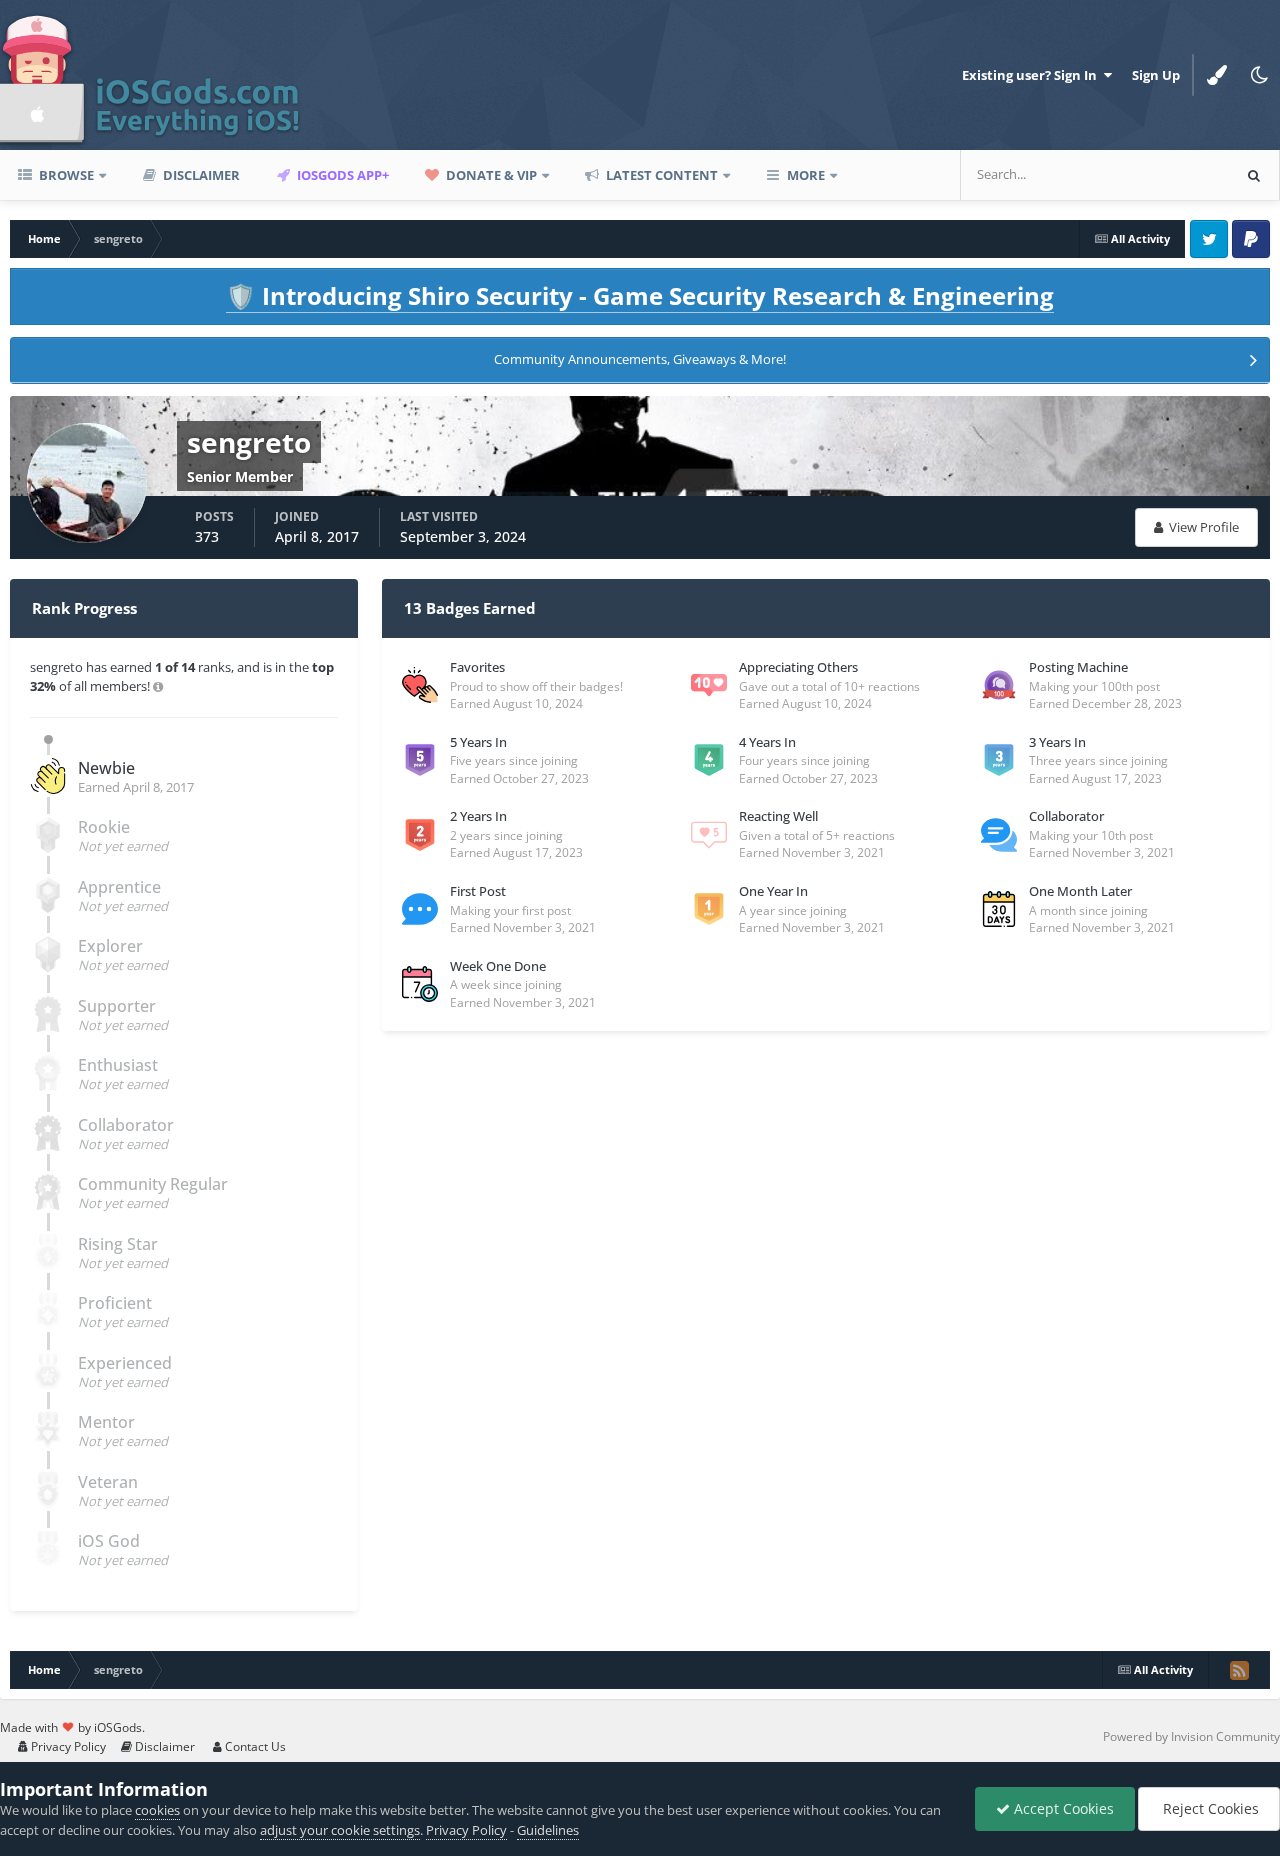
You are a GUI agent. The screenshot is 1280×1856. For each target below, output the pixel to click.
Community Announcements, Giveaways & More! (640, 359)
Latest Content (660, 175)
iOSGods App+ (341, 175)
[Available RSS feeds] (1239, 1670)
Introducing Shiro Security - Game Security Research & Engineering (640, 295)
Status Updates (1159, 174)
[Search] (1254, 175)
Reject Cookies (1209, 1808)
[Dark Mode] (1259, 75)
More (806, 175)
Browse (65, 175)
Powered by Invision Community (1191, 1736)
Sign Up (1156, 75)
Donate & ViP (490, 175)
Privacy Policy (67, 1746)
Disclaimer (200, 175)
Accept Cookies (1062, 1808)
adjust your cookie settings (340, 1830)
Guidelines (548, 1830)
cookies (157, 1810)
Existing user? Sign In (1032, 75)
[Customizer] (1217, 75)
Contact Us (254, 1746)
